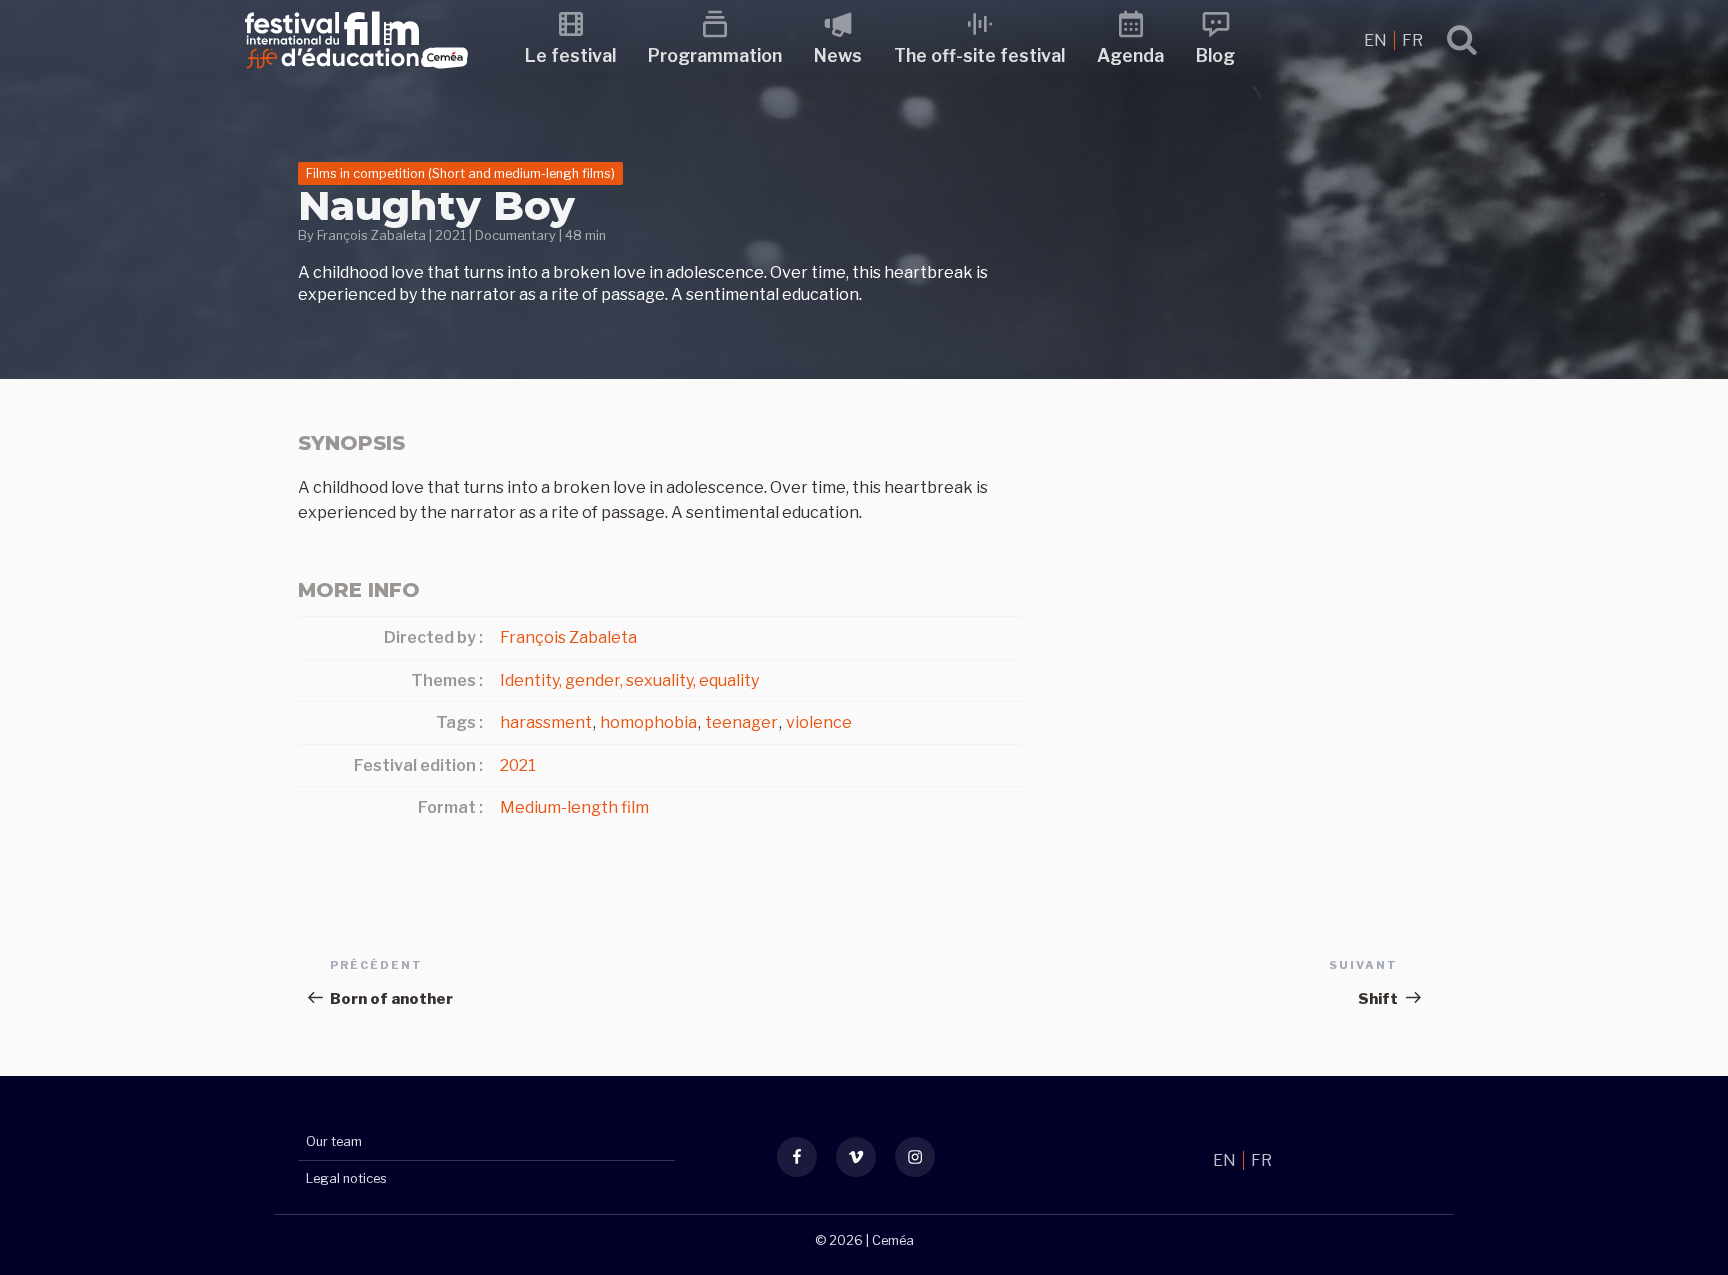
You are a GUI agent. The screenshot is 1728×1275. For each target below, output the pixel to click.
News (838, 55)
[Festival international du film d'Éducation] (356, 74)
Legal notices (346, 1178)
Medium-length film (574, 807)
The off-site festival (979, 55)
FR (1412, 40)
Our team (334, 1141)
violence (819, 722)
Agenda (1130, 55)
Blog (1215, 55)
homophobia (648, 722)
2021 (450, 235)
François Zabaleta (371, 235)
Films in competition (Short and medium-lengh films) (460, 173)
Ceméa (893, 1240)
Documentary (515, 235)
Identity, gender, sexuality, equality (629, 680)
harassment (546, 722)
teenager (741, 722)
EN (1377, 40)
